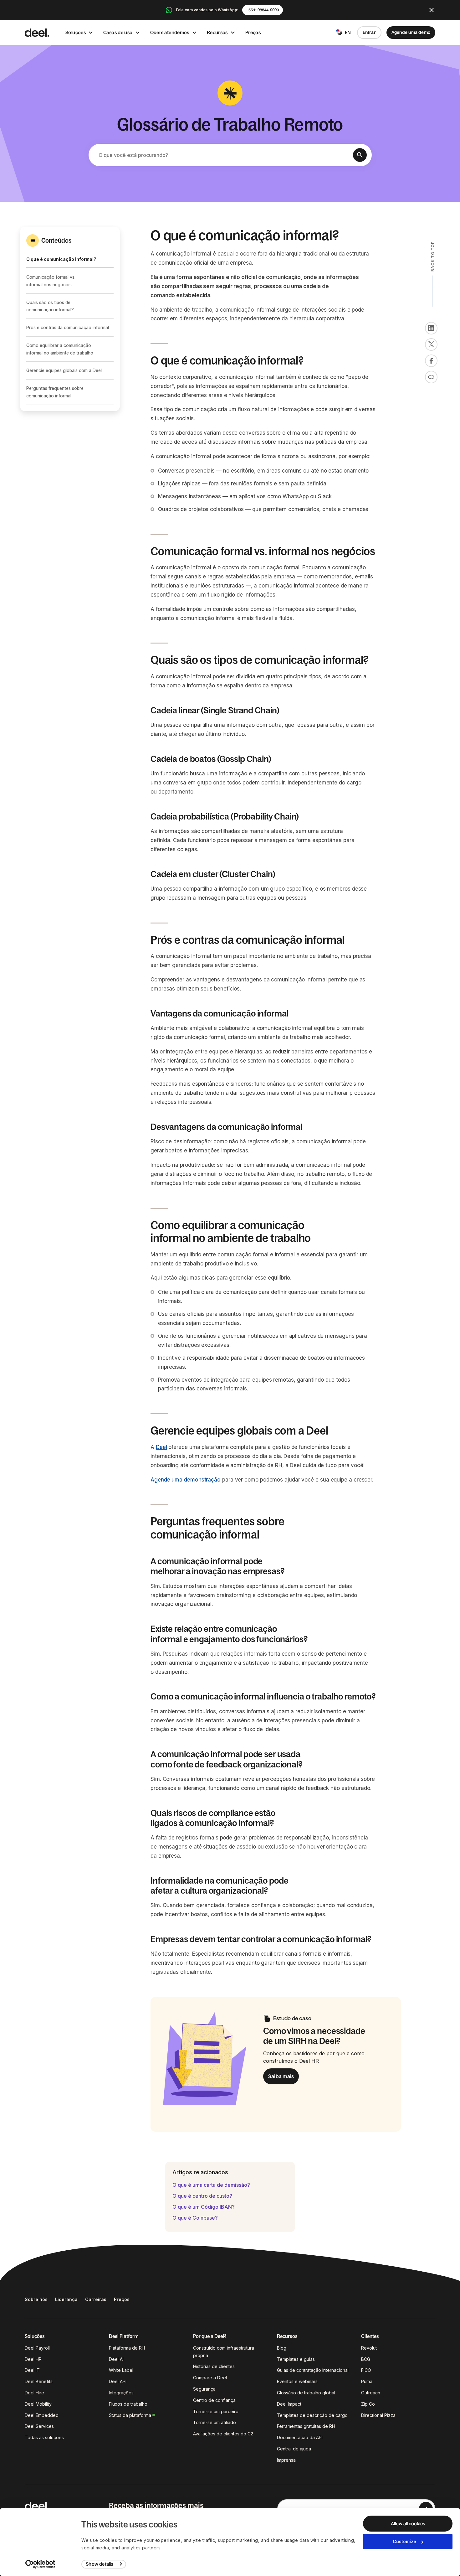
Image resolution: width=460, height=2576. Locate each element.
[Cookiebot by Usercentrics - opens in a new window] (41, 2564)
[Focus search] (360, 155)
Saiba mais (281, 2076)
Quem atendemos (170, 32)
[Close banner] (432, 10)
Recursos (217, 32)
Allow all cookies (408, 2524)
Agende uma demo (411, 32)
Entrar (369, 32)
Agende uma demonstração (186, 1480)
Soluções (76, 32)
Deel (161, 1447)
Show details (99, 2564)
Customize (404, 2541)
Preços (253, 32)
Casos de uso (118, 32)
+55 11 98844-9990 (262, 10)
